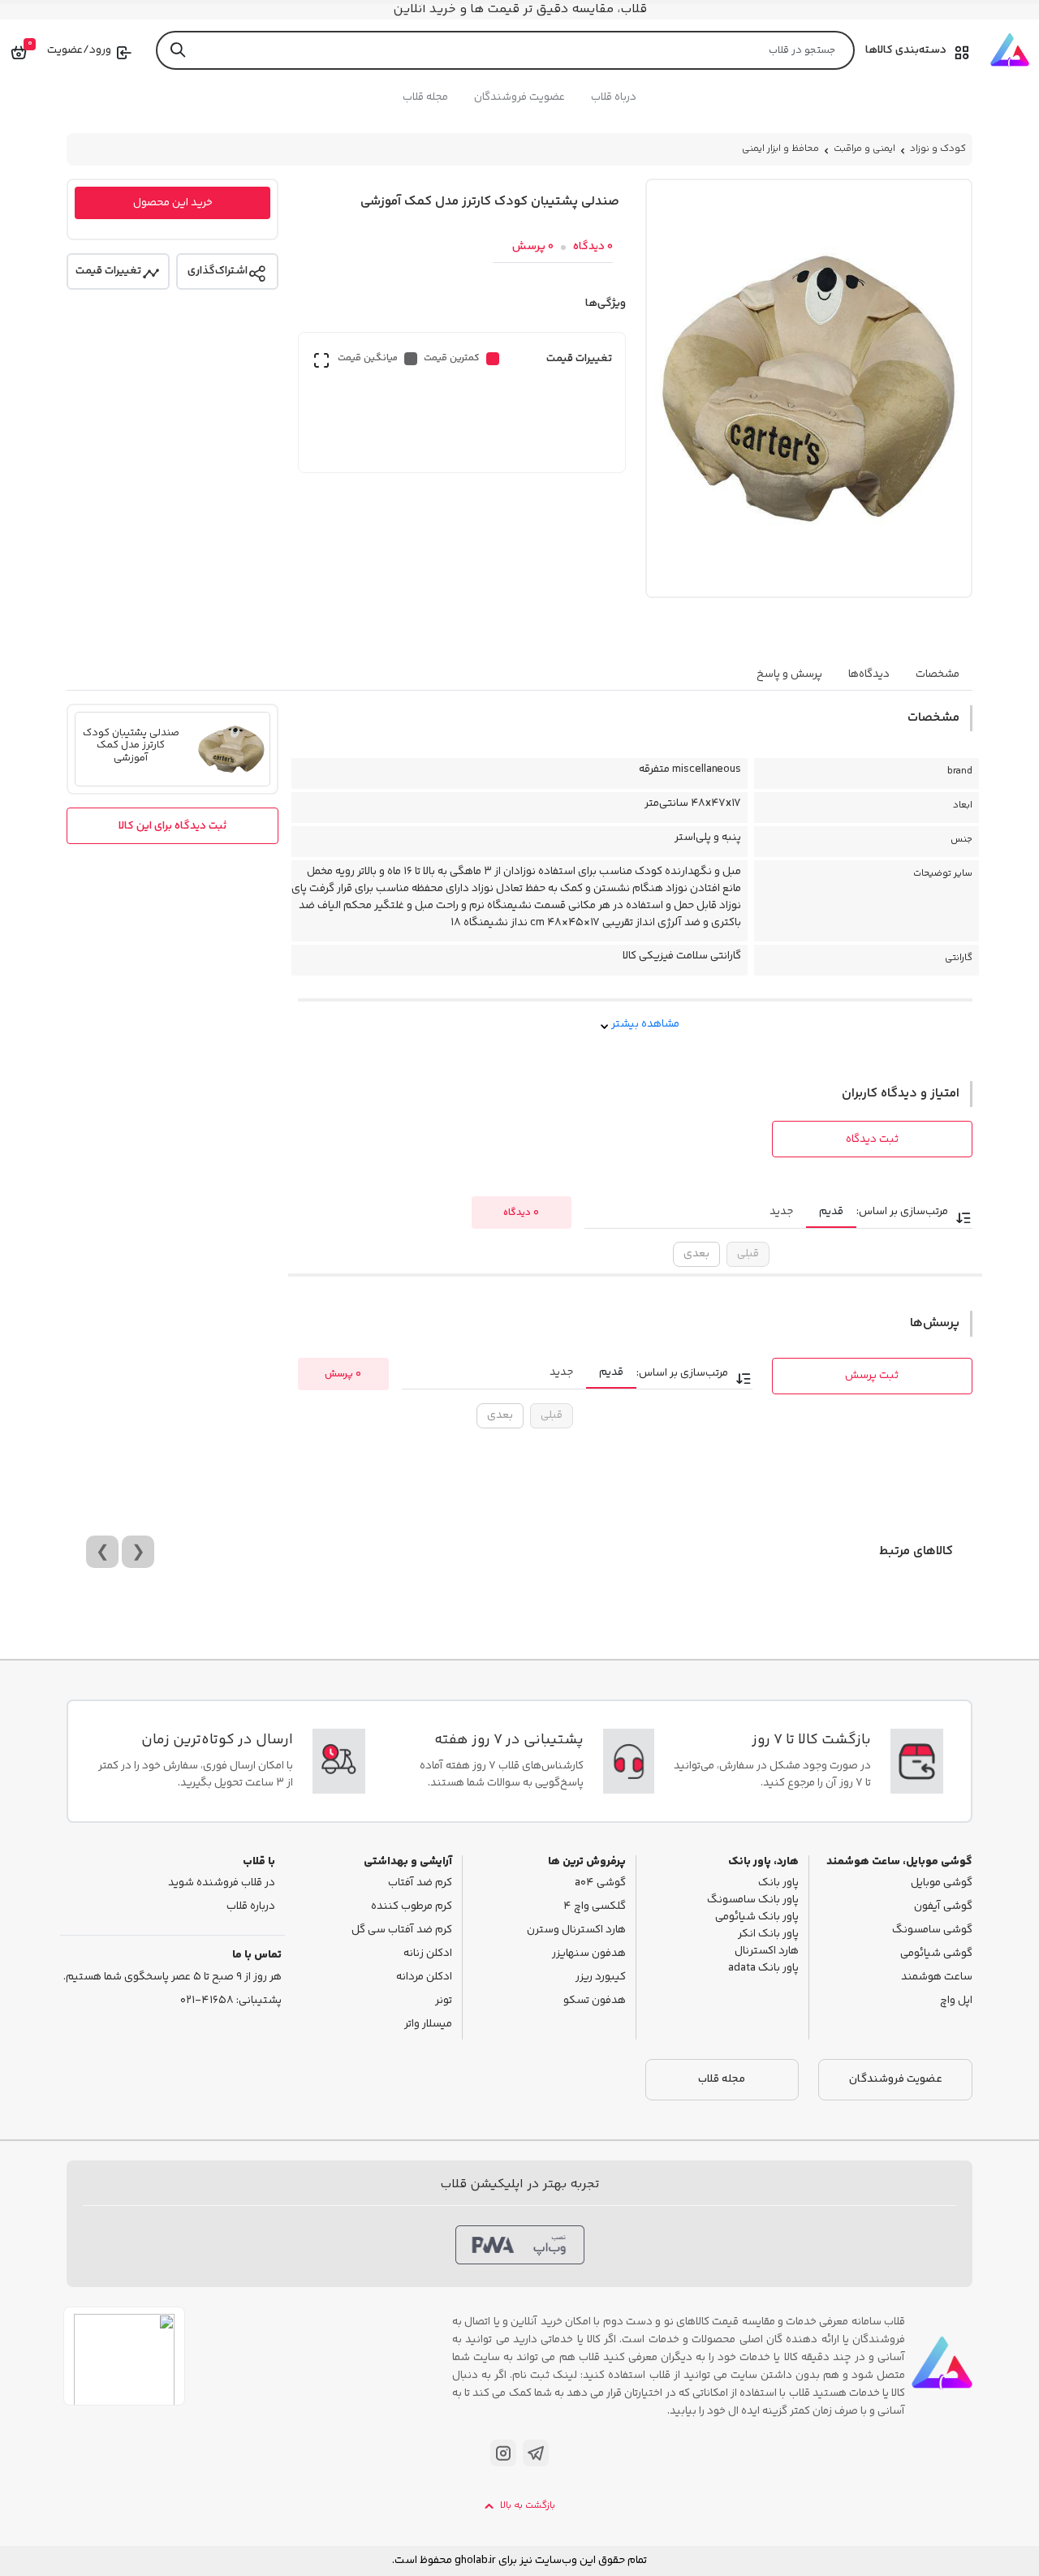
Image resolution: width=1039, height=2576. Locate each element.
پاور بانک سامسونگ (753, 1900)
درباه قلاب (614, 97)
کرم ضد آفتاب (420, 1883)
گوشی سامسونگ (932, 1930)
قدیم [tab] (831, 1212)
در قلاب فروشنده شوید (222, 1883)
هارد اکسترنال (767, 1951)
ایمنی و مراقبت (864, 149)
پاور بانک (778, 1883)
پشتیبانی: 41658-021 (231, 2001)
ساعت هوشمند (937, 1977)
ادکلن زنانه (428, 1954)
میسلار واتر (428, 2025)
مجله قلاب (425, 97)
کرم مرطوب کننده (412, 1907)
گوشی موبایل (942, 1883)
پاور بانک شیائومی (757, 1917)
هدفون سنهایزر (589, 1954)
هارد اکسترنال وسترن (576, 1930)
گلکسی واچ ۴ (595, 1907)
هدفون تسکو (595, 2001)
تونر (444, 2001)
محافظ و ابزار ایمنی (780, 149)
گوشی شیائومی (936, 1954)
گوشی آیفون (943, 1907)
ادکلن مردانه (424, 1977)
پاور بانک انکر (768, 1934)
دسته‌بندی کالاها (906, 50)
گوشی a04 (600, 1883)
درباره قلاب (251, 1907)
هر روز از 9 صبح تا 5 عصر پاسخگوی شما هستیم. (172, 1977)
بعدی (696, 1254)
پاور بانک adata (763, 1969)
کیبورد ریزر (601, 1977)
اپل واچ (956, 2001)
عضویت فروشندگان (519, 97)
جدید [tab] (781, 1212)
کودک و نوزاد (938, 149)
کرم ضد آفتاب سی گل (402, 1930)
